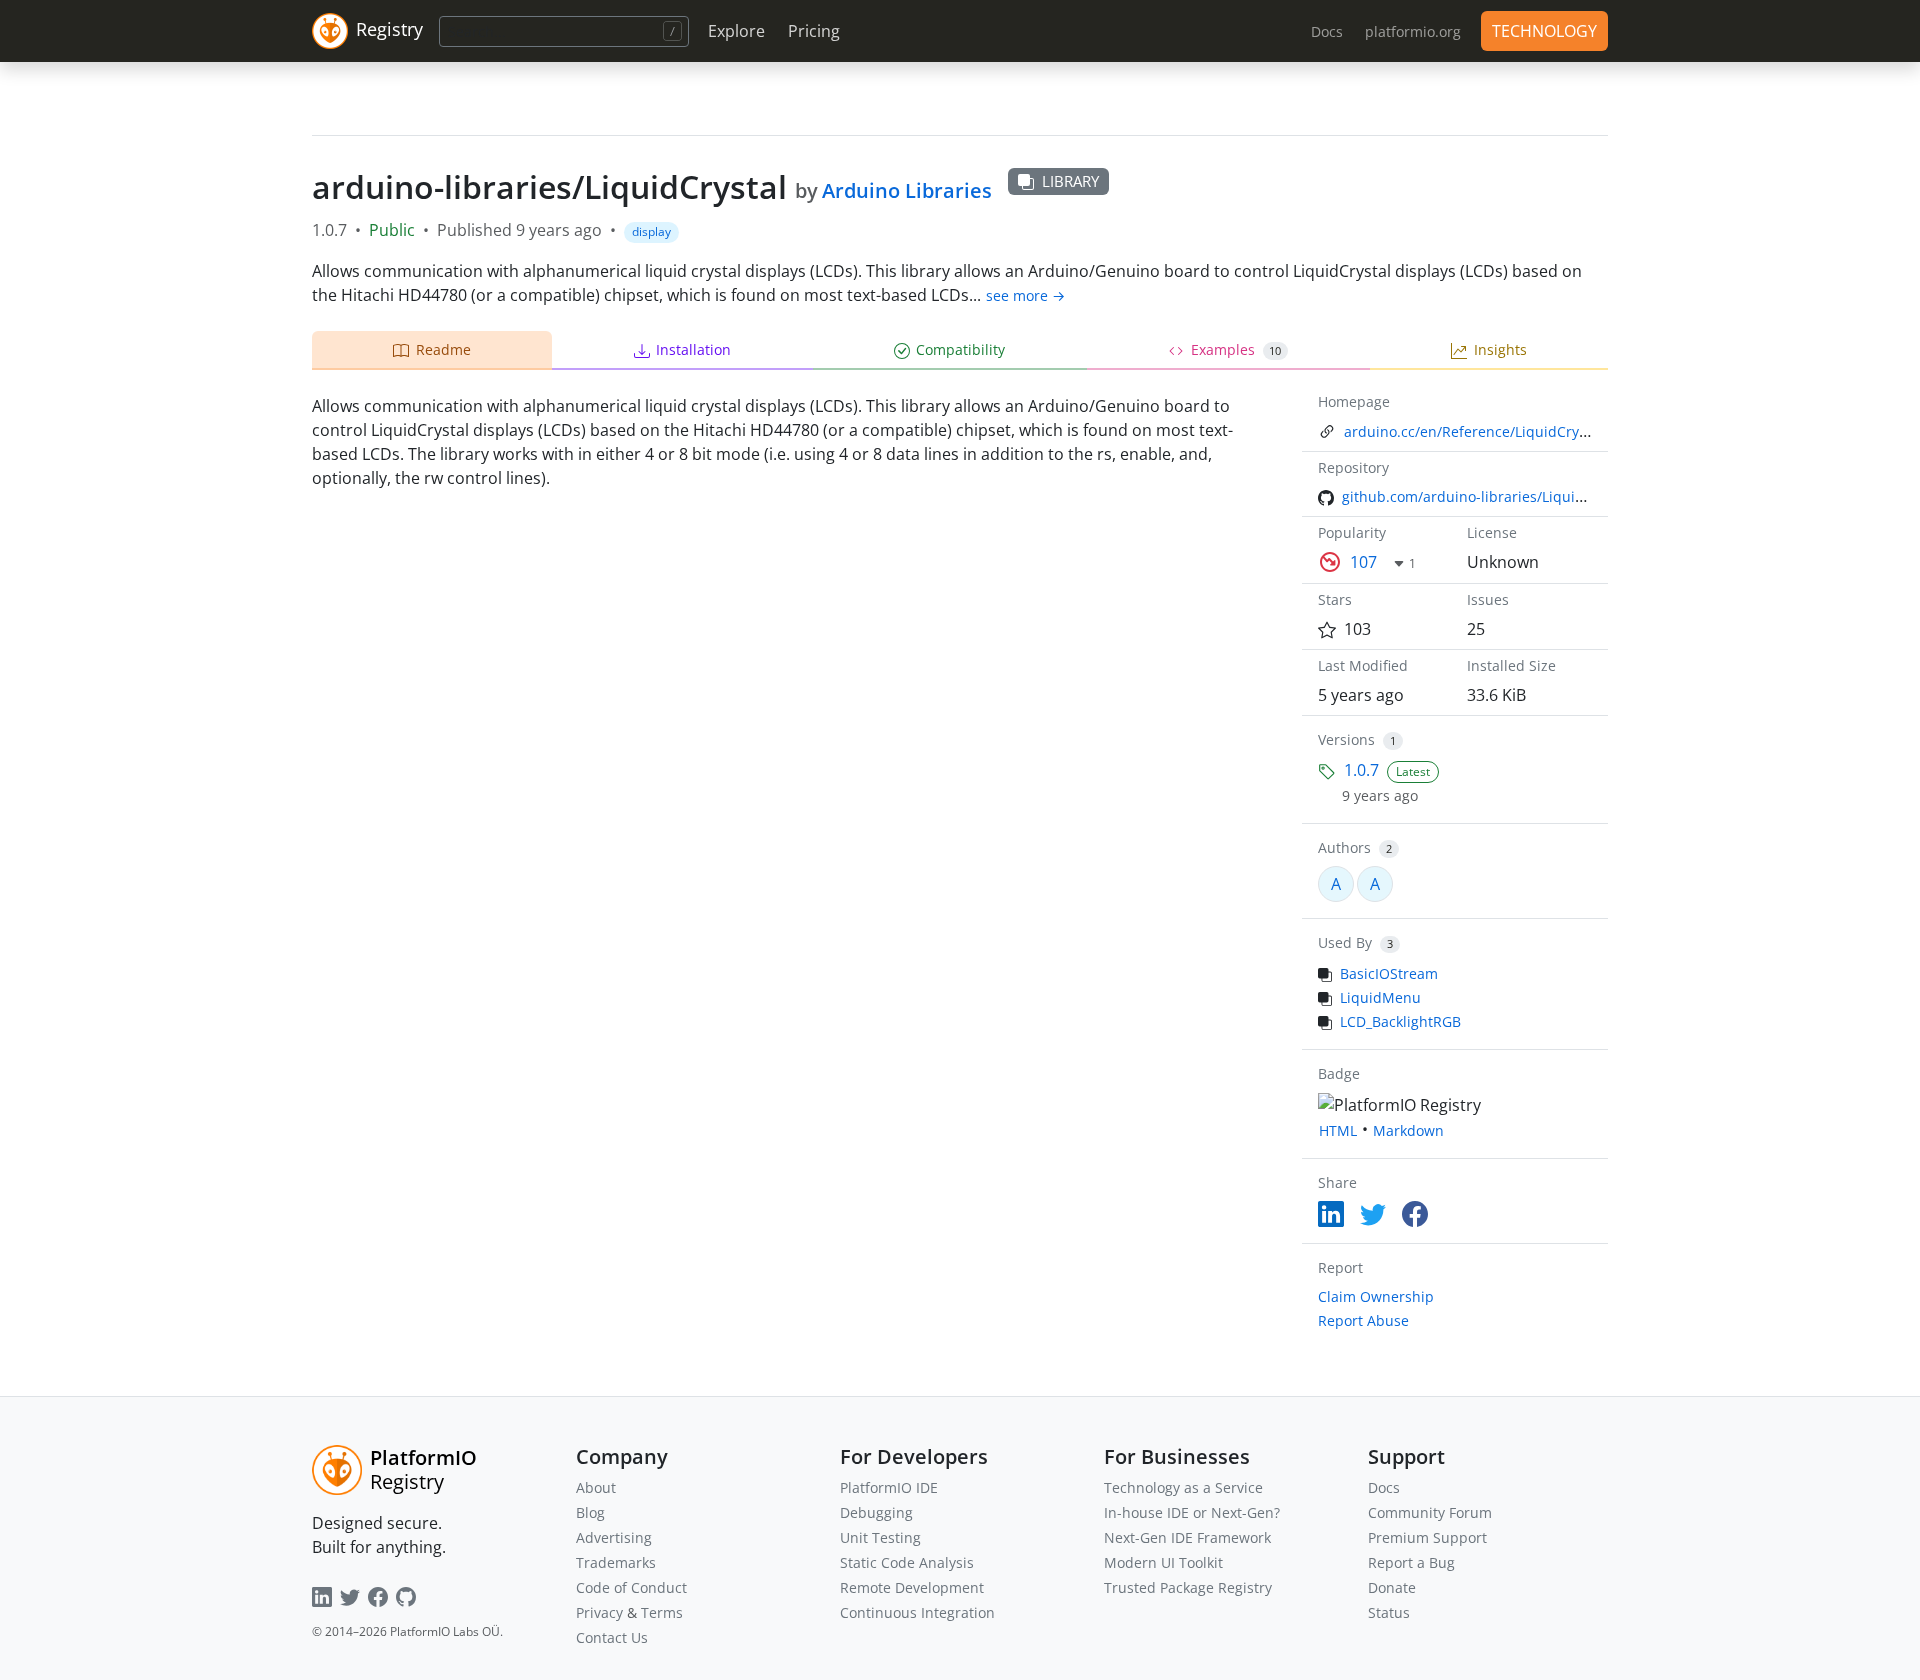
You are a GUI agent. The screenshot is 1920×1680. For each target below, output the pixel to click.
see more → (1025, 295)
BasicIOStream (1389, 973)
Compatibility (960, 349)
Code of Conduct (631, 1587)
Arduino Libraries (907, 190)
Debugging (876, 1512)
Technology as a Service (1183, 1487)
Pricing (814, 31)
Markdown (1408, 1130)
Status (1389, 1612)
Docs (1384, 1487)
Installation (693, 349)
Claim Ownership (1376, 1296)
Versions (1346, 739)
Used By (1345, 942)
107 (1363, 562)
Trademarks (616, 1562)
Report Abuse (1363, 1320)
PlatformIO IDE (889, 1487)
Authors (1344, 847)
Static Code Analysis (907, 1562)
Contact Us (612, 1637)
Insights (1500, 349)
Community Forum (1430, 1512)
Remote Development (912, 1587)
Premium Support (1427, 1537)
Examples (1236, 349)
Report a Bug (1411, 1562)
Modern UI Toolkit (1163, 1562)
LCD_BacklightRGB (1400, 1021)
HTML (1338, 1130)
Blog (590, 1512)
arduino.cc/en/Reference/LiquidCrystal (1473, 431)
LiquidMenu (1380, 997)
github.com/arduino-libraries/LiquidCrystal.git (1496, 496)
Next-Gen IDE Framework (1187, 1537)
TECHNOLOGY (1544, 31)
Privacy (599, 1612)
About (596, 1487)
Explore (736, 31)
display (651, 231)
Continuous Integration (917, 1612)
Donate (1392, 1587)
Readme (443, 349)
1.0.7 (1361, 770)
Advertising (614, 1537)
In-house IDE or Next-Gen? (1192, 1512)
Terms (662, 1612)
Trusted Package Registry (1188, 1587)
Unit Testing (880, 1537)
